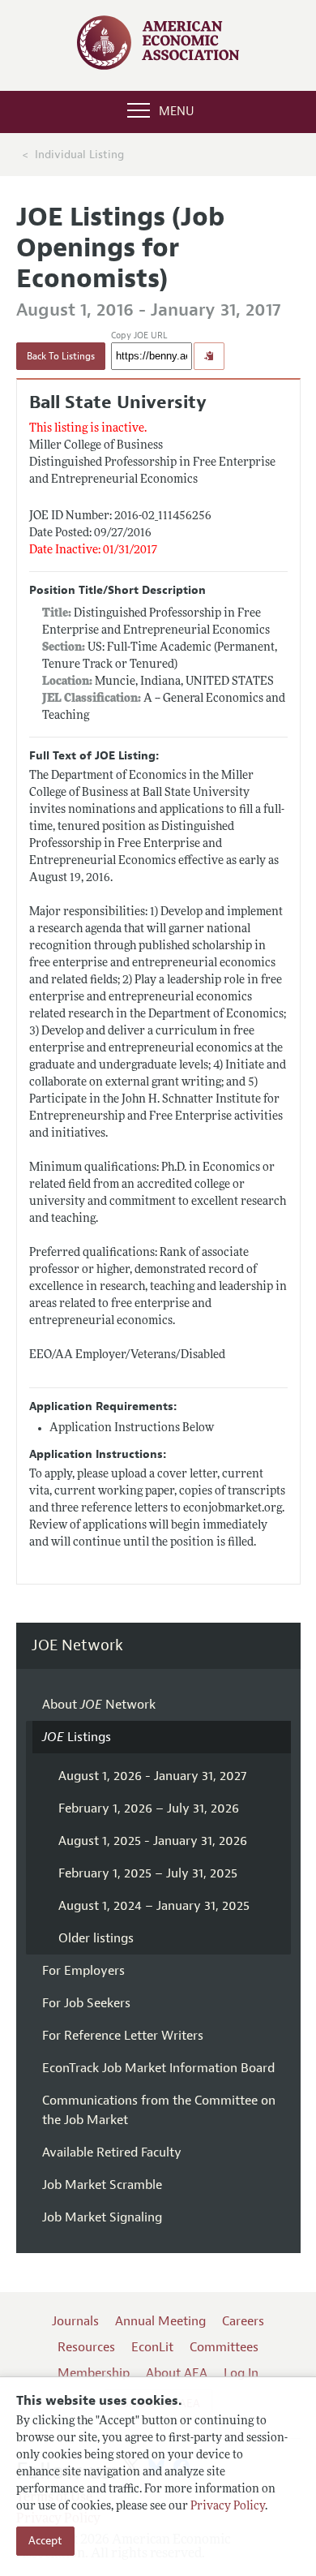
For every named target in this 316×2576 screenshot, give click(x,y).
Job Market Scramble (102, 2185)
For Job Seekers (86, 2003)
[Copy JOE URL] (209, 356)
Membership (94, 2373)
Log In (241, 2373)
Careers (243, 2321)
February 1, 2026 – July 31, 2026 (149, 1808)
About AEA (177, 2373)
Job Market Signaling (102, 2217)
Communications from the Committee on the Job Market (159, 2110)
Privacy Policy (228, 2507)
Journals (75, 2321)
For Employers (83, 1971)
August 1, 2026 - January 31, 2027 (152, 1776)
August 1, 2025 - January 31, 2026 (153, 1841)
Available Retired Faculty (112, 2152)
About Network (99, 1705)
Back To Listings (61, 356)
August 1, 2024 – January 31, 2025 (154, 1906)
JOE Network (77, 1646)
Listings (77, 1737)
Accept (45, 2541)
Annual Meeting (160, 2321)
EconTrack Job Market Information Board (158, 2068)
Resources (86, 2347)
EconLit (152, 2347)
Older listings (96, 1938)
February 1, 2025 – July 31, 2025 (148, 1873)
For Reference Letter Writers (123, 2036)
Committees (224, 2347)
